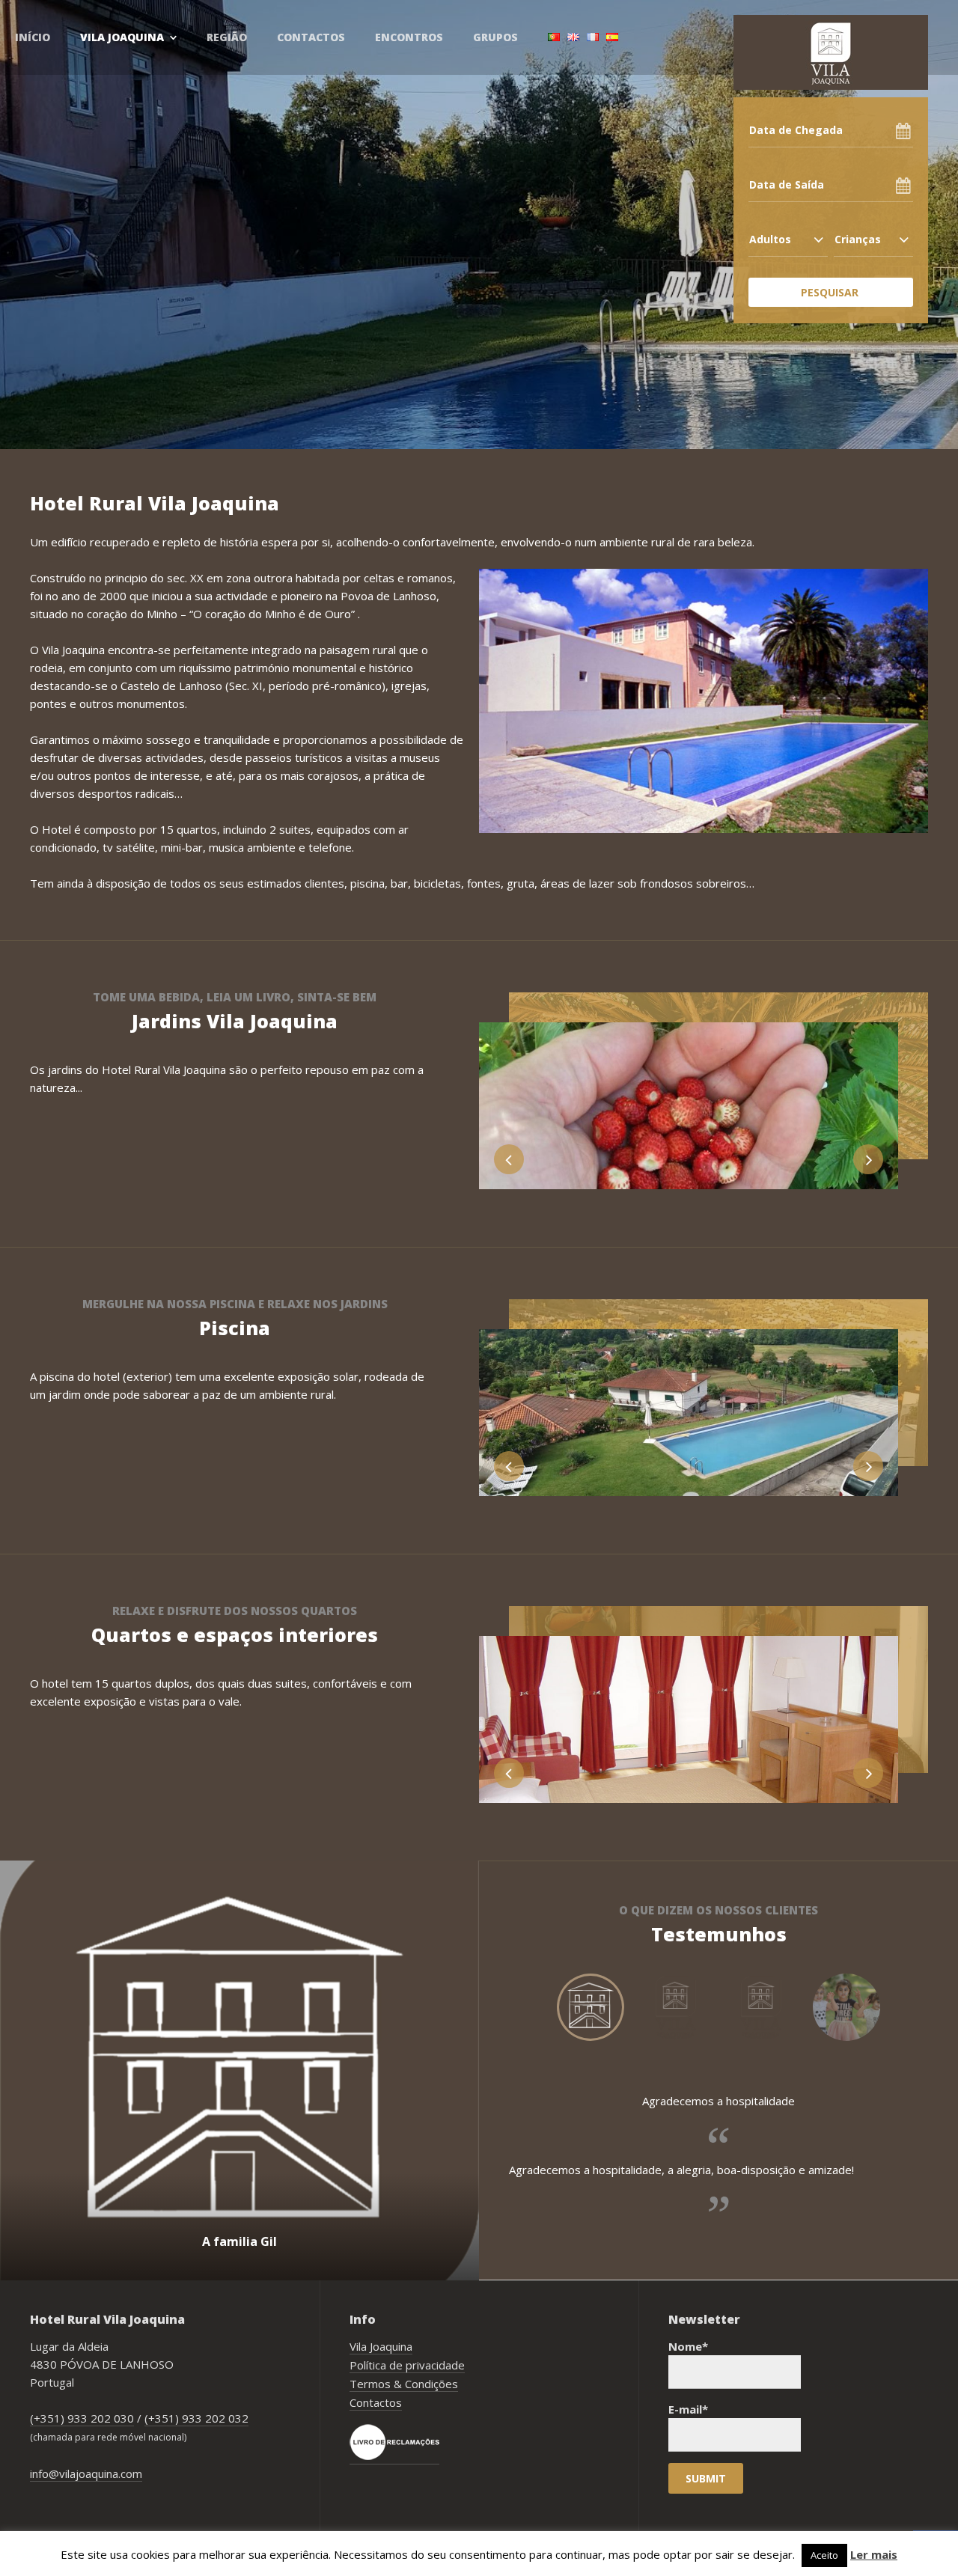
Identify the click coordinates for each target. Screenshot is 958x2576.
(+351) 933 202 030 (82, 2418)
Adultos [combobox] (770, 239)
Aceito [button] (824, 2555)
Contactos (311, 37)
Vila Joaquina (122, 37)
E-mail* (688, 2409)
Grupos (495, 37)
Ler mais (874, 2554)
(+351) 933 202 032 (196, 2418)
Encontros (409, 37)
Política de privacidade (407, 2365)
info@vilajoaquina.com (86, 2473)
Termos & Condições (404, 2384)
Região (227, 37)
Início (33, 37)
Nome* (688, 2346)
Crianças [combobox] (858, 239)
